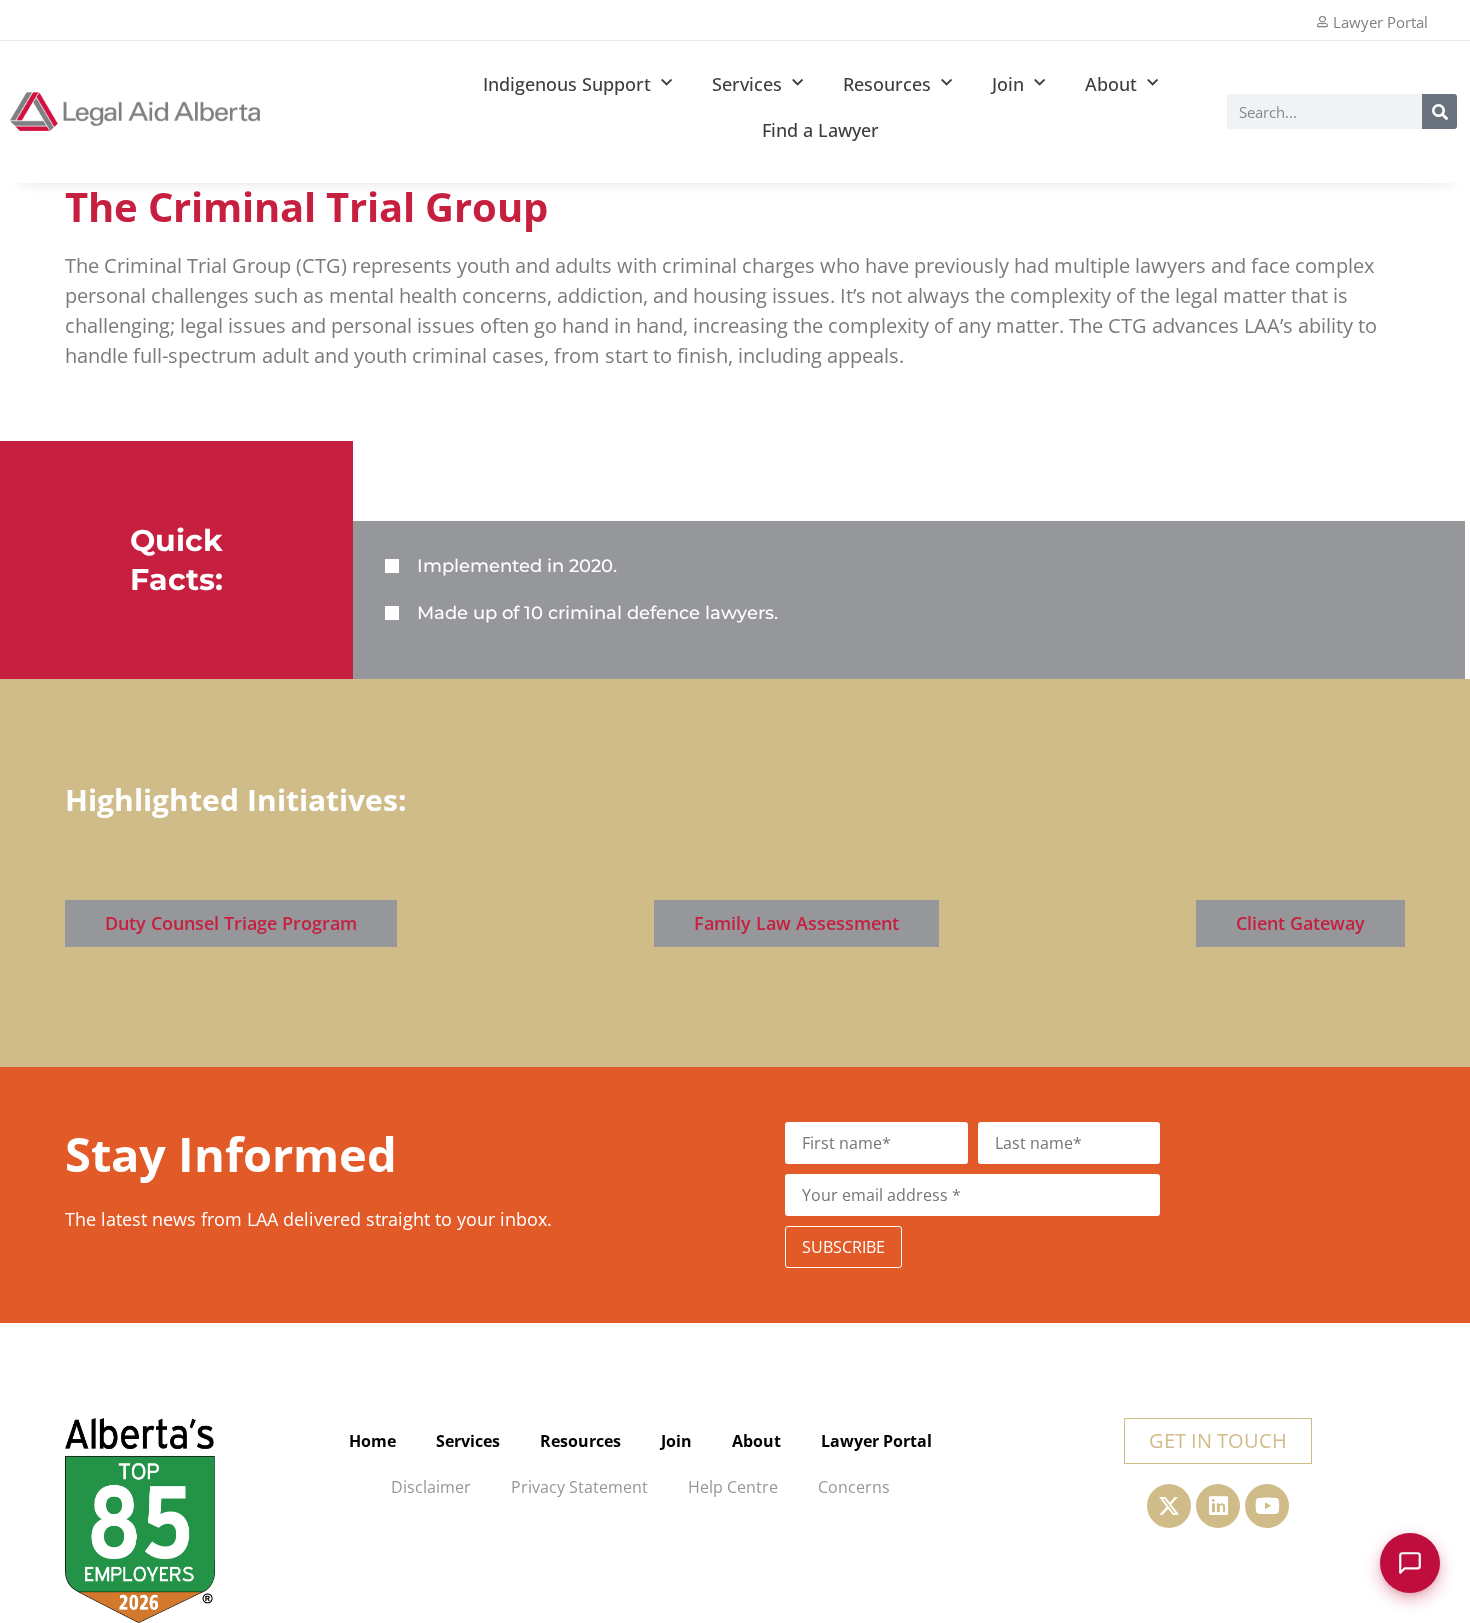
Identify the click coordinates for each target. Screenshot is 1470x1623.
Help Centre (733, 1487)
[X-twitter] (1169, 1506)
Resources (887, 84)
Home (372, 1441)
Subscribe (843, 1247)
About (1111, 84)
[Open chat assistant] (1410, 1563)
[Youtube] (1267, 1506)
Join (1008, 84)
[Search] (1439, 111)
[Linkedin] (1218, 1506)
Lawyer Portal (876, 1441)
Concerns (854, 1487)
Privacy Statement (579, 1487)
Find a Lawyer (820, 130)
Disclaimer (431, 1487)
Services (747, 84)
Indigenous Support (567, 84)
